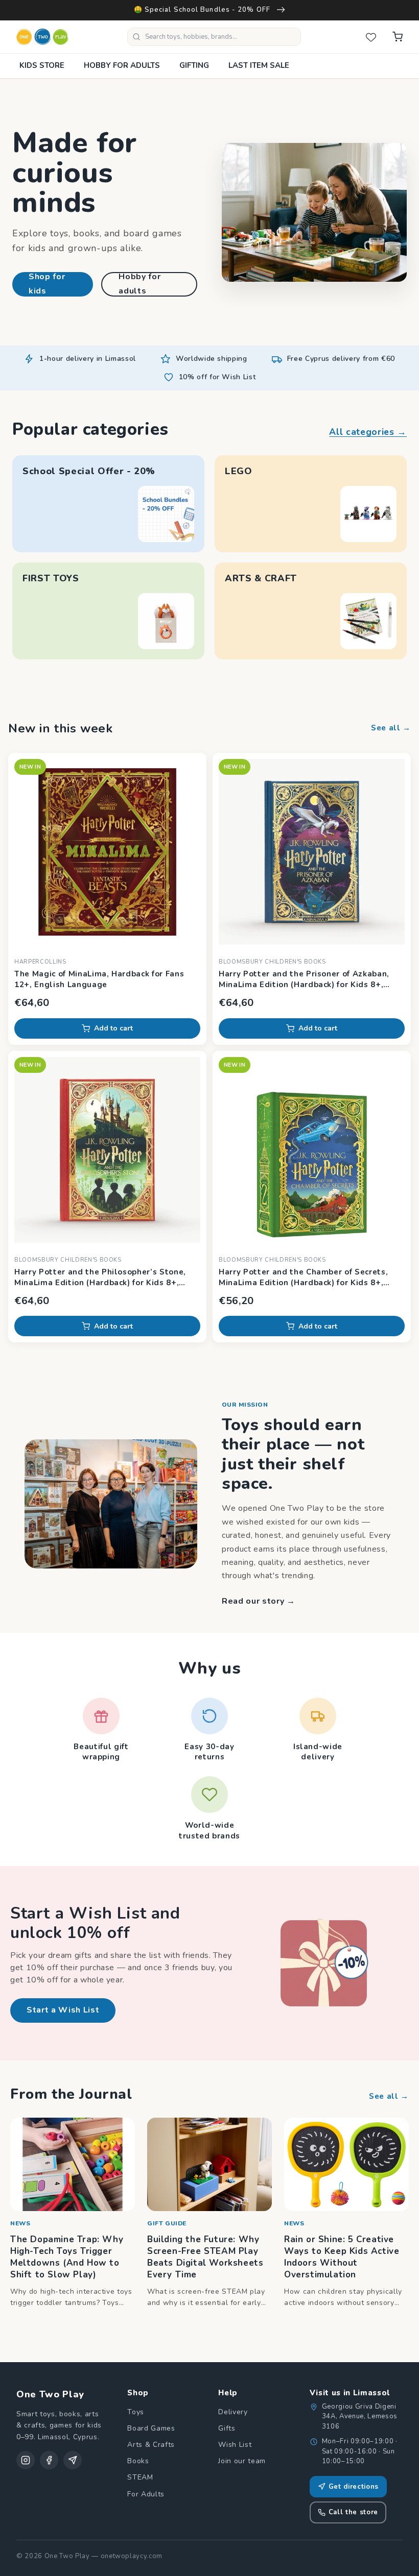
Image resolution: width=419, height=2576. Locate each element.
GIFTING (194, 65)
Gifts (227, 2428)
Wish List (235, 2445)
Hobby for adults (139, 284)
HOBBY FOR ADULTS (122, 65)
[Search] (136, 37)
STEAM (140, 2477)
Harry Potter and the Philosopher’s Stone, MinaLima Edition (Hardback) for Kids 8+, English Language (100, 1278)
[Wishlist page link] (371, 37)
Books (138, 2461)
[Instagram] (26, 2460)
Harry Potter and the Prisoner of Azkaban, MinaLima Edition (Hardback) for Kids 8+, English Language (304, 979)
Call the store (353, 2512)
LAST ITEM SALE (259, 65)
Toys (136, 2412)
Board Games (151, 2428)
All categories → (368, 432)
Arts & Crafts (151, 2445)
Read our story (259, 1601)
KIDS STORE (42, 65)
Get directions (354, 2487)
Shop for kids (47, 284)
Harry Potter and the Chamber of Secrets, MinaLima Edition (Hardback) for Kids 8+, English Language (303, 1278)
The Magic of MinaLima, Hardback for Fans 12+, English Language (99, 979)
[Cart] (398, 37)
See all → (391, 728)
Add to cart (113, 1028)
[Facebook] (49, 2460)
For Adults (146, 2494)
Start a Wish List (63, 2010)
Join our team (242, 2461)
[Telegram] (73, 2460)
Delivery (233, 2412)
